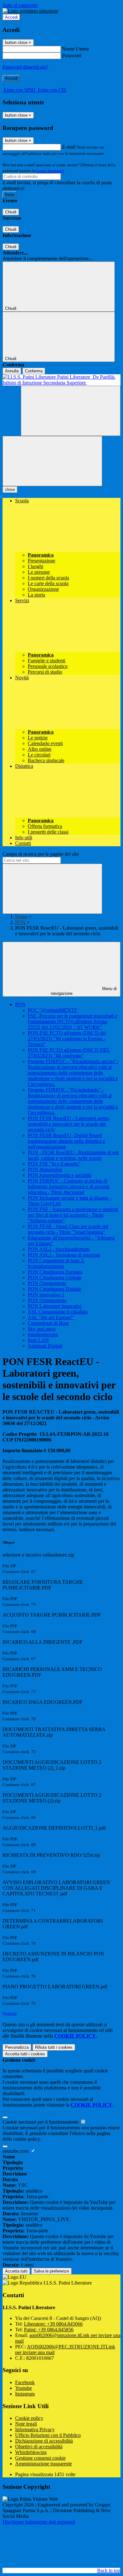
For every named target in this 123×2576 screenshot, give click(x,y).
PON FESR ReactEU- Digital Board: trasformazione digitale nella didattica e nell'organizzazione (66, 1141)
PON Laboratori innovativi (55, 1306)
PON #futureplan (45, 1169)
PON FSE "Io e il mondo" (54, 1164)
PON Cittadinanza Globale (55, 1278)
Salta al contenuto (20, 5)
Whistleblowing (31, 2452)
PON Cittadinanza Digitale (55, 1289)
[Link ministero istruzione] (30, 11)
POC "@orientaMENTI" (53, 1010)
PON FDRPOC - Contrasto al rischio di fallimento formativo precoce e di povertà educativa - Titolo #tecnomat (69, 1187)
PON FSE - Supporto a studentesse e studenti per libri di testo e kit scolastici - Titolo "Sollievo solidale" (73, 1215)
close (10, 490)
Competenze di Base (48, 1323)
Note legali (26, 2424)
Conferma (34, 371)
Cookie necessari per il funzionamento (41, 2122)
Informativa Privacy (35, 2429)
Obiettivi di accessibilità (39, 2447)
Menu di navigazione (84, 991)
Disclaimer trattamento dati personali (39, 2522)
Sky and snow (42, 1329)
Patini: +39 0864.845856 (49, 2330)
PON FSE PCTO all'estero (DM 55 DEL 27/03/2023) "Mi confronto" (69, 1053)
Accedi (11, 17)
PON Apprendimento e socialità (59, 1175)
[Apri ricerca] (71, 411)
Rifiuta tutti (54, 2047)
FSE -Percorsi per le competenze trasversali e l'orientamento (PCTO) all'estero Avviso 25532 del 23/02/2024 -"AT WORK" (73, 1022)
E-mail (69, 147)
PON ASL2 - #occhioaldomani (59, 1249)
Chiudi (11, 212)
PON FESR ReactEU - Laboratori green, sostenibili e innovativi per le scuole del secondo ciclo (69, 1124)
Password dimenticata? (25, 67)
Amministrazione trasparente (44, 2464)
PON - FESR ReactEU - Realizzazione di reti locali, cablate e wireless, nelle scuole (73, 1155)
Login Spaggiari (50, 171)
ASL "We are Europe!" (51, 1317)
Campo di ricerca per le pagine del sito (41, 854)
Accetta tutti (25, 2054)
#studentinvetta (43, 1334)
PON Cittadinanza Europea (55, 1272)
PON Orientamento (47, 1283)
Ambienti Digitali (45, 1346)
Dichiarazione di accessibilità (44, 2441)
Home (21, 917)
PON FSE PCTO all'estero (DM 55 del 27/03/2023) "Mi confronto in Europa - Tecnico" (67, 1039)
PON (21, 922)
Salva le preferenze (51, 2271)
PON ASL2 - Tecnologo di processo (64, 1255)
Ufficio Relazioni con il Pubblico (48, 2435)
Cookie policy (29, 2418)
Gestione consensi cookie (40, 2458)
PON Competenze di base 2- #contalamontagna (56, 1263)
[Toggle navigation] (52, 461)
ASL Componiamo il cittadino (58, 1312)
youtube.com (16, 2151)
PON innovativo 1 (46, 1295)
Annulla (12, 371)
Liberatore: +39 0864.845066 (53, 2324)
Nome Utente (76, 49)
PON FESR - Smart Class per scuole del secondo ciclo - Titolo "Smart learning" (68, 1229)
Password (72, 55)
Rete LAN (38, 1340)
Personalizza (17, 2047)
